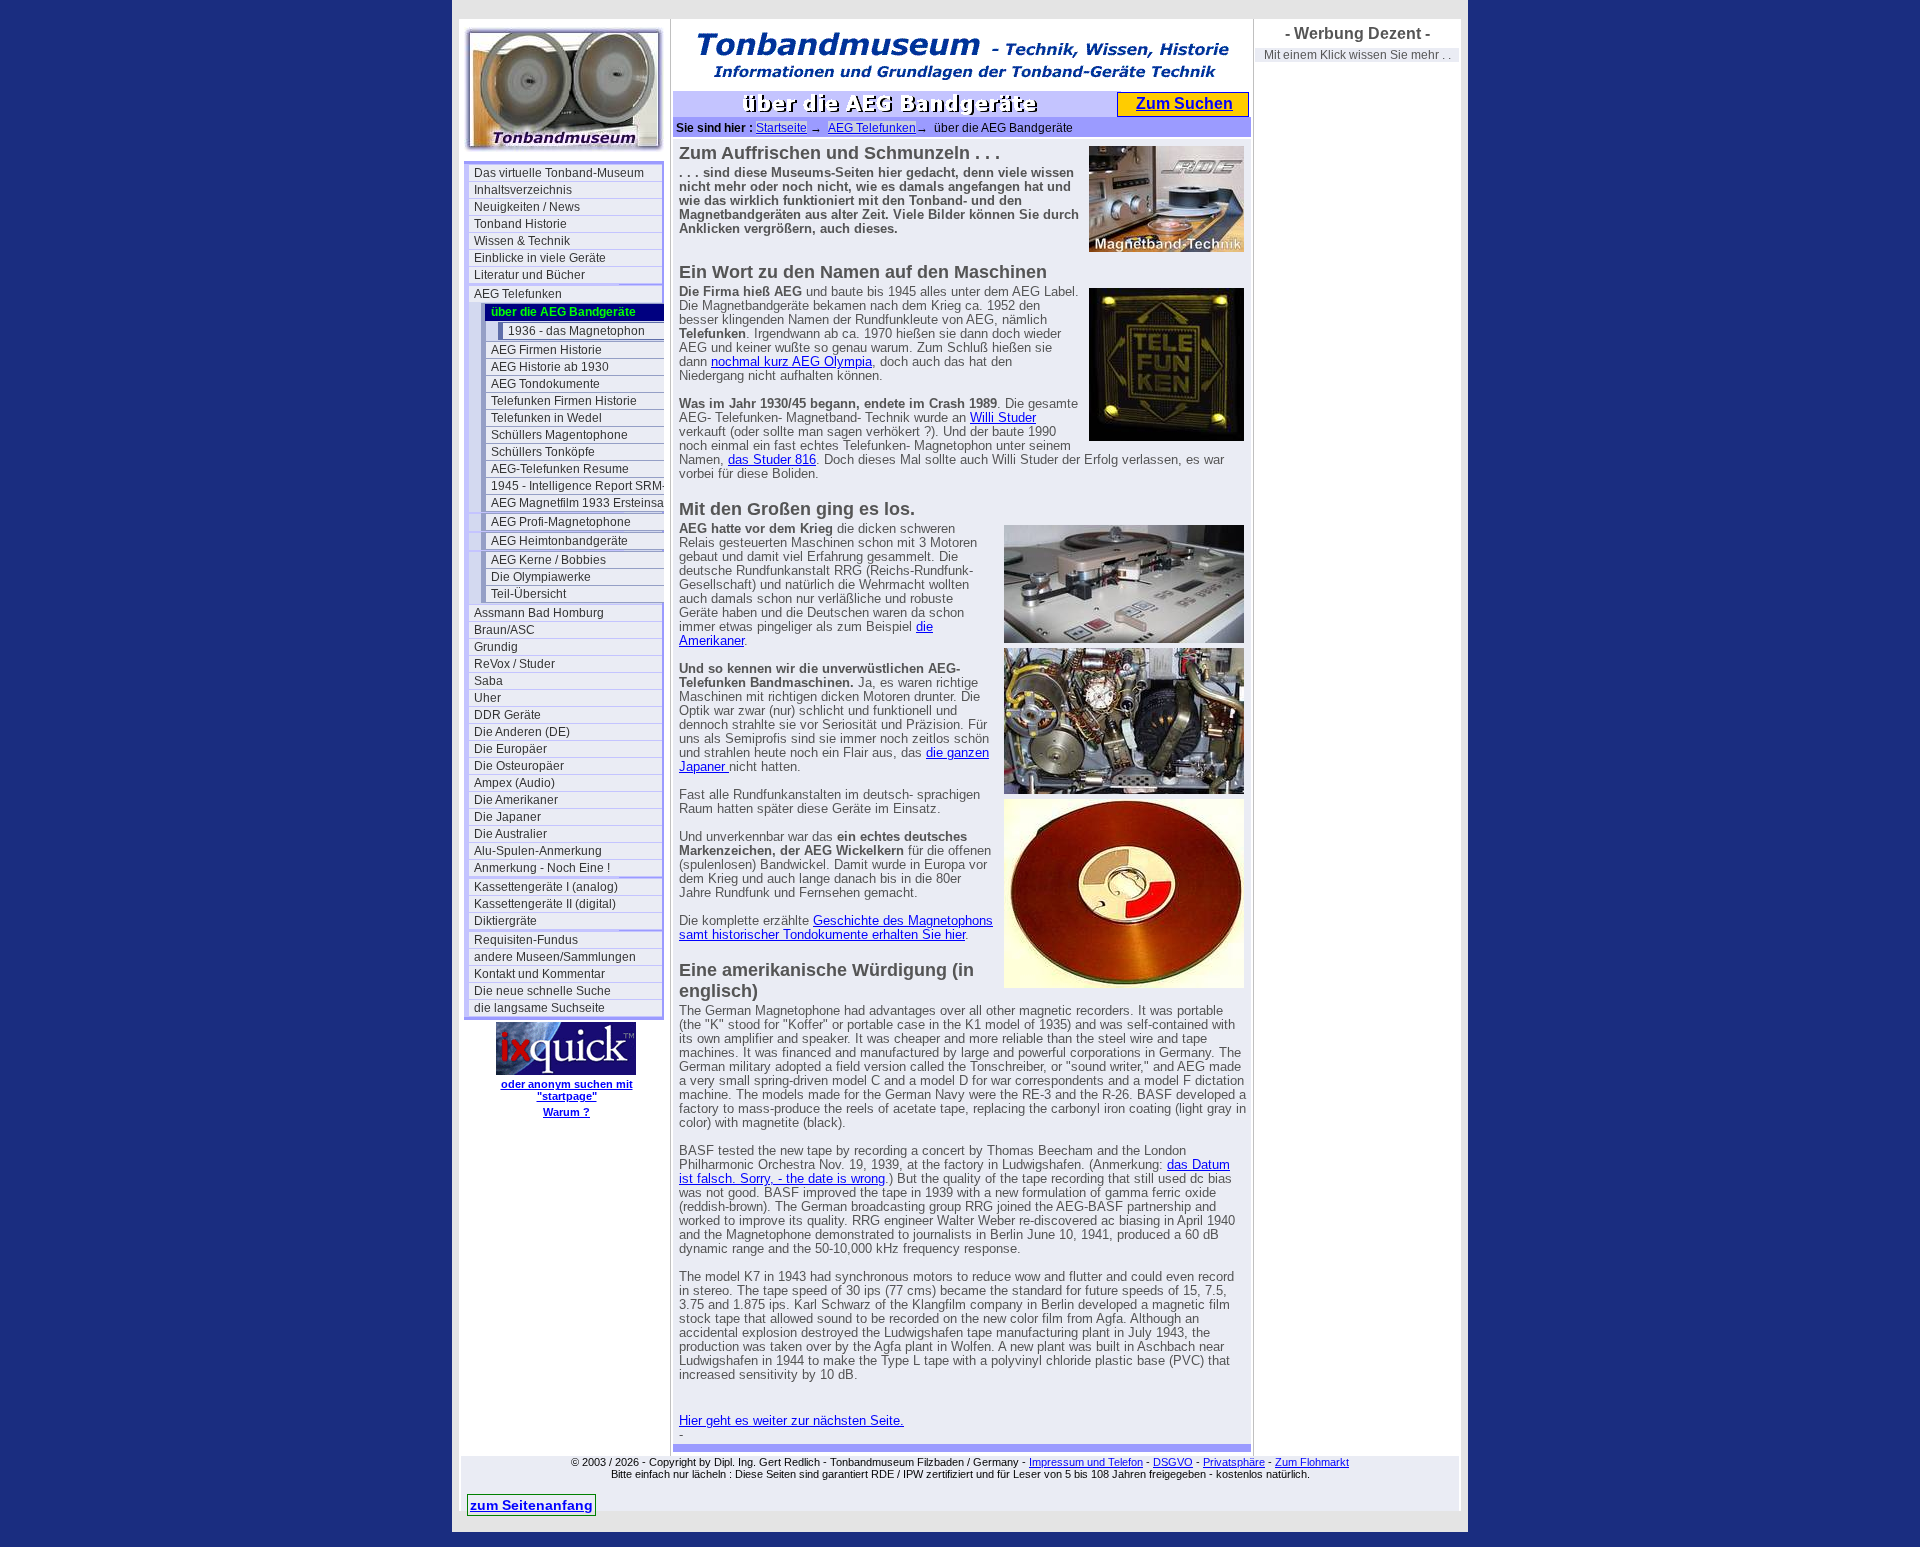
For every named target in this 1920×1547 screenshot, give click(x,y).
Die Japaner (507, 817)
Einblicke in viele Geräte (540, 258)
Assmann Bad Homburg (539, 613)
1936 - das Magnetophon (576, 331)
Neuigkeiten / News (527, 207)
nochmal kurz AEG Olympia (791, 362)
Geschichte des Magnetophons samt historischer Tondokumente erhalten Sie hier (836, 928)
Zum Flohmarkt (1312, 1462)
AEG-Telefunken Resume (560, 469)
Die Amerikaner (516, 800)
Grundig (496, 647)
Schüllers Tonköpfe (543, 452)
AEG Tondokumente (545, 384)
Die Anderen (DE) (522, 732)
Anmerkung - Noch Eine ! (542, 868)
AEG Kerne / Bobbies (548, 560)
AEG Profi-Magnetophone (561, 522)
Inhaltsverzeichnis (523, 190)
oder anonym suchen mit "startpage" (567, 1090)
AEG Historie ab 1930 (550, 367)
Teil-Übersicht (528, 594)
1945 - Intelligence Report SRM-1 (582, 486)
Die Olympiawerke (541, 577)
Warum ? (566, 1112)
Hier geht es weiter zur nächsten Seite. (791, 1421)
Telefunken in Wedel (546, 418)
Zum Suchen (1184, 103)
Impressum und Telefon (1086, 1462)
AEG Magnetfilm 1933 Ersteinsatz (582, 503)
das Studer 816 (772, 460)
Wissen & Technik (522, 241)
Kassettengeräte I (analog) (546, 887)
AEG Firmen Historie (546, 350)
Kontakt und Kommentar (539, 974)
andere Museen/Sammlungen (555, 957)
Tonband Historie (520, 224)
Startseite (781, 128)
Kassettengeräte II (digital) (545, 904)
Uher (487, 698)
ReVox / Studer (514, 664)
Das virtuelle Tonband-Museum (559, 173)
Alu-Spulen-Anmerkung (538, 851)
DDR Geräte (507, 715)
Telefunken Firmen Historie (564, 401)
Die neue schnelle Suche (542, 991)
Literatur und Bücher (529, 275)
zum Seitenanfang (531, 1505)
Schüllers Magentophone (559, 435)
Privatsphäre (1234, 1462)
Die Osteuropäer (519, 766)
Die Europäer (510, 749)
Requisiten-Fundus (526, 940)
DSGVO (1173, 1462)
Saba (488, 681)
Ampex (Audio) (514, 783)
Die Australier (510, 834)
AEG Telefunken (518, 294)
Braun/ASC (504, 630)
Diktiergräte (505, 921)
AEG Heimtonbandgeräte (559, 541)
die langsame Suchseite (539, 1008)
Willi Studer (1003, 418)
